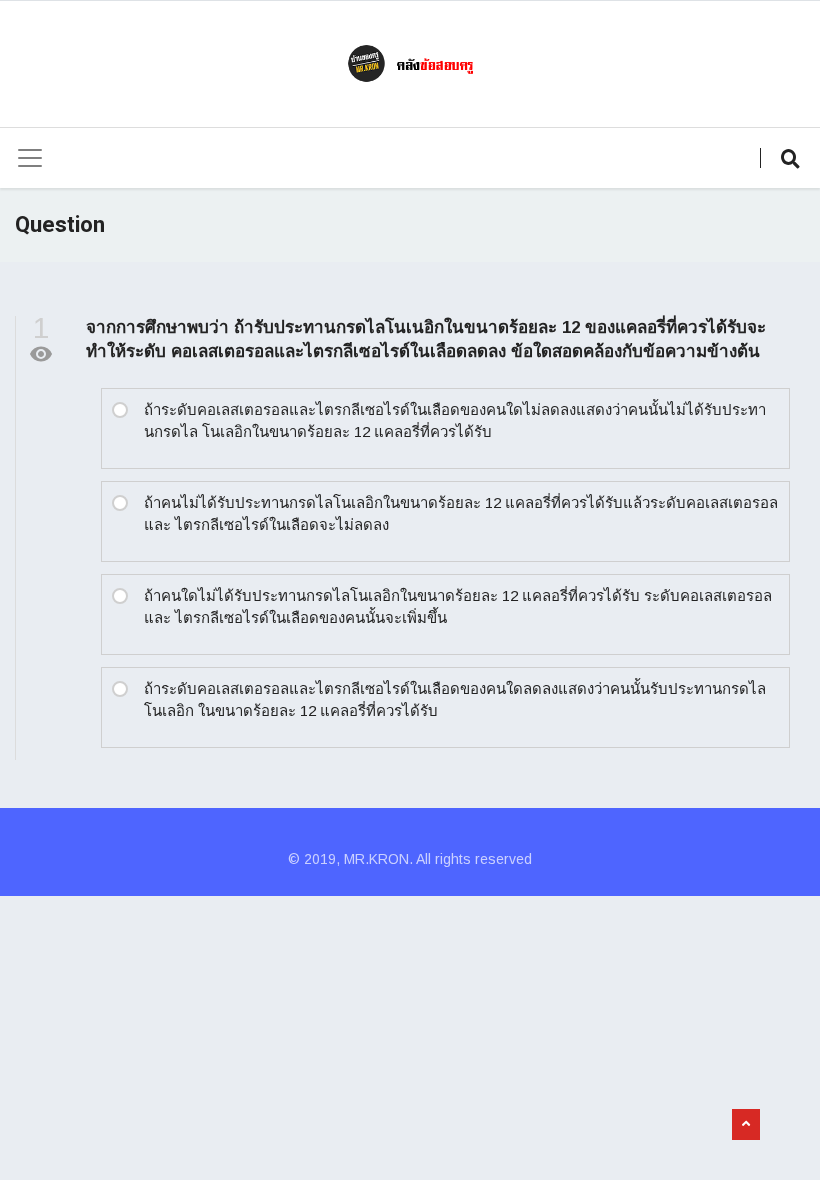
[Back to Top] (746, 1125)
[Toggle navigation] (30, 158)
